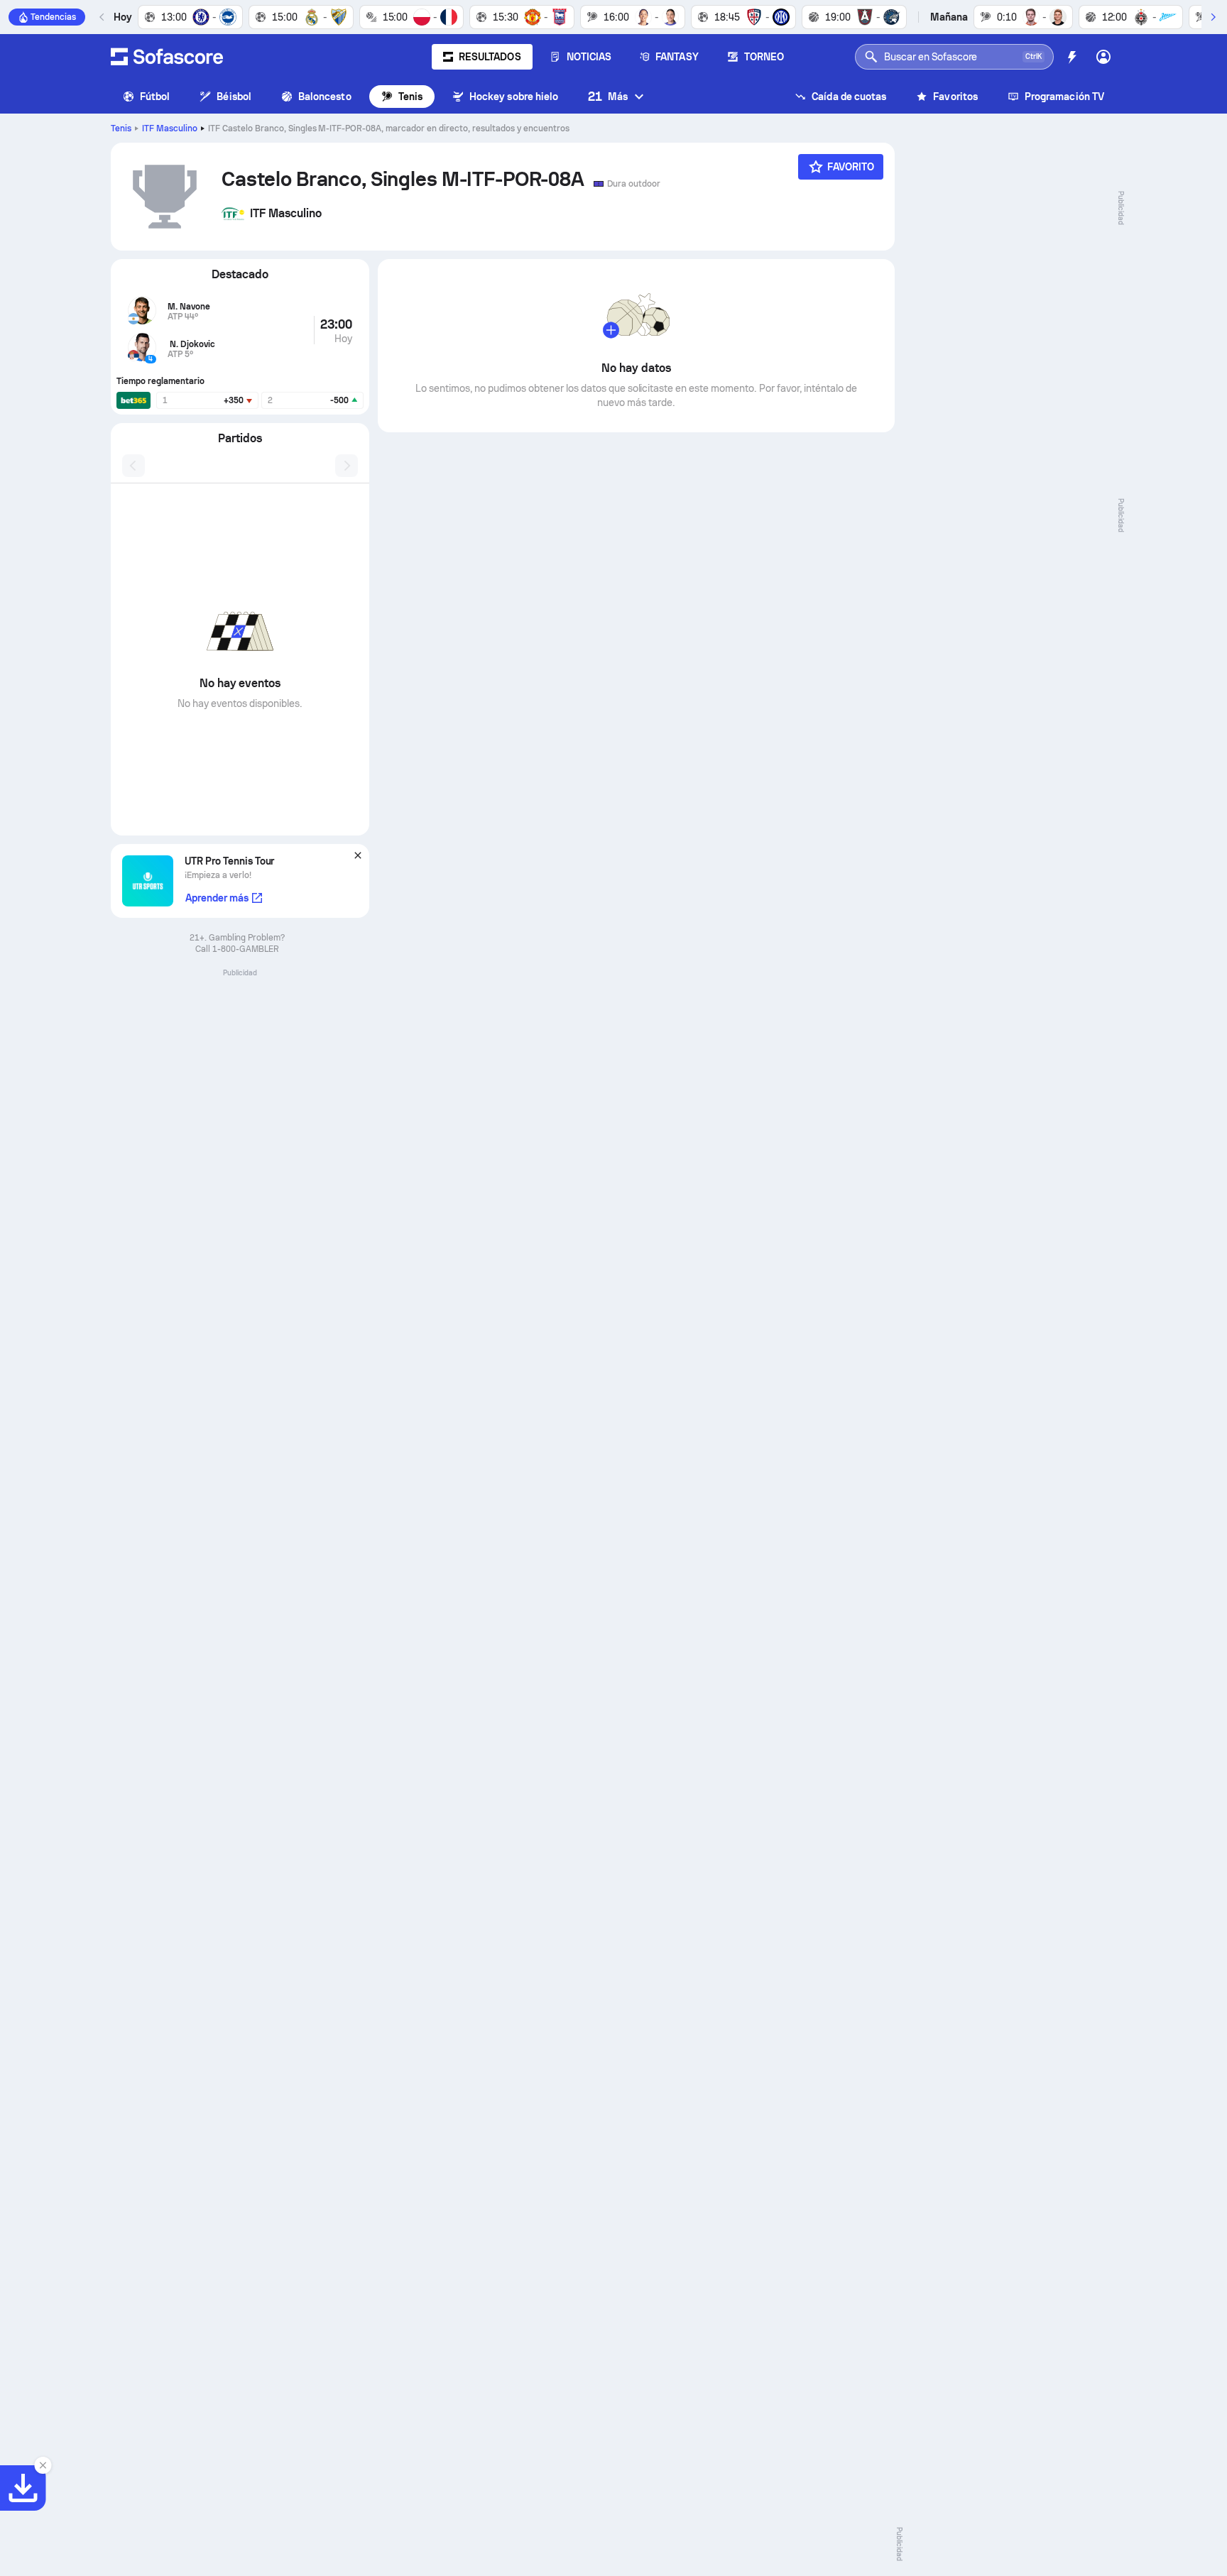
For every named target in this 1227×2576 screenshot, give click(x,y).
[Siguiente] (1213, 17)
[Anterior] (102, 17)
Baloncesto (325, 97)
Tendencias (53, 17)
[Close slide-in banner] (43, 2465)
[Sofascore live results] (167, 57)
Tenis (410, 97)
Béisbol (234, 97)
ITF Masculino (170, 128)
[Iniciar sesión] (1103, 57)
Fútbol (155, 97)
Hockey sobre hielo (514, 97)
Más (608, 96)
